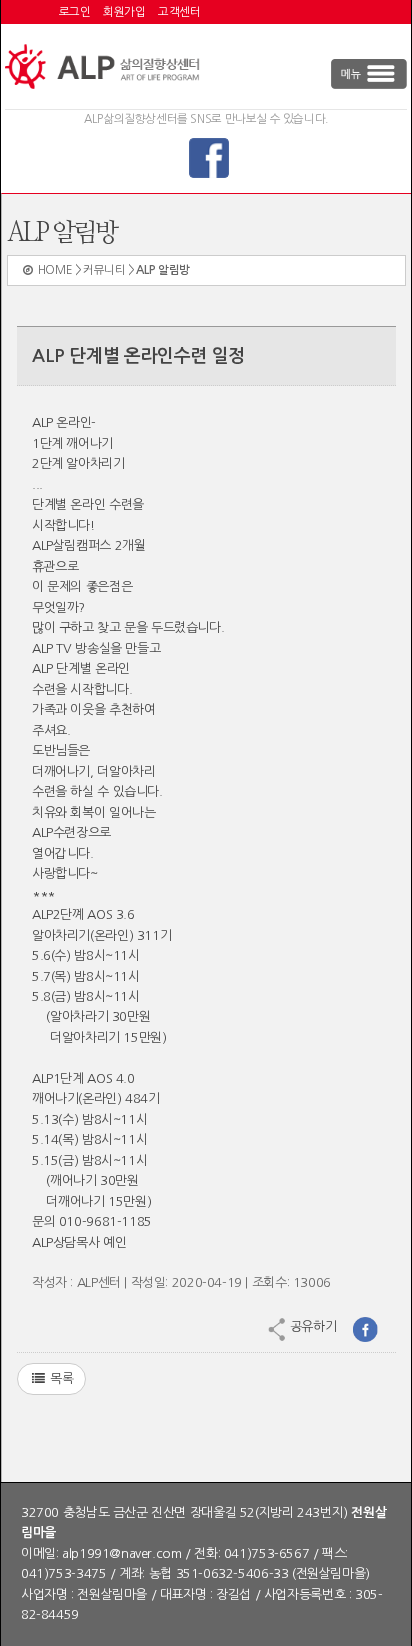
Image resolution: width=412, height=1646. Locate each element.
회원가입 (124, 12)
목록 (59, 1378)
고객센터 (179, 12)
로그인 (75, 12)
